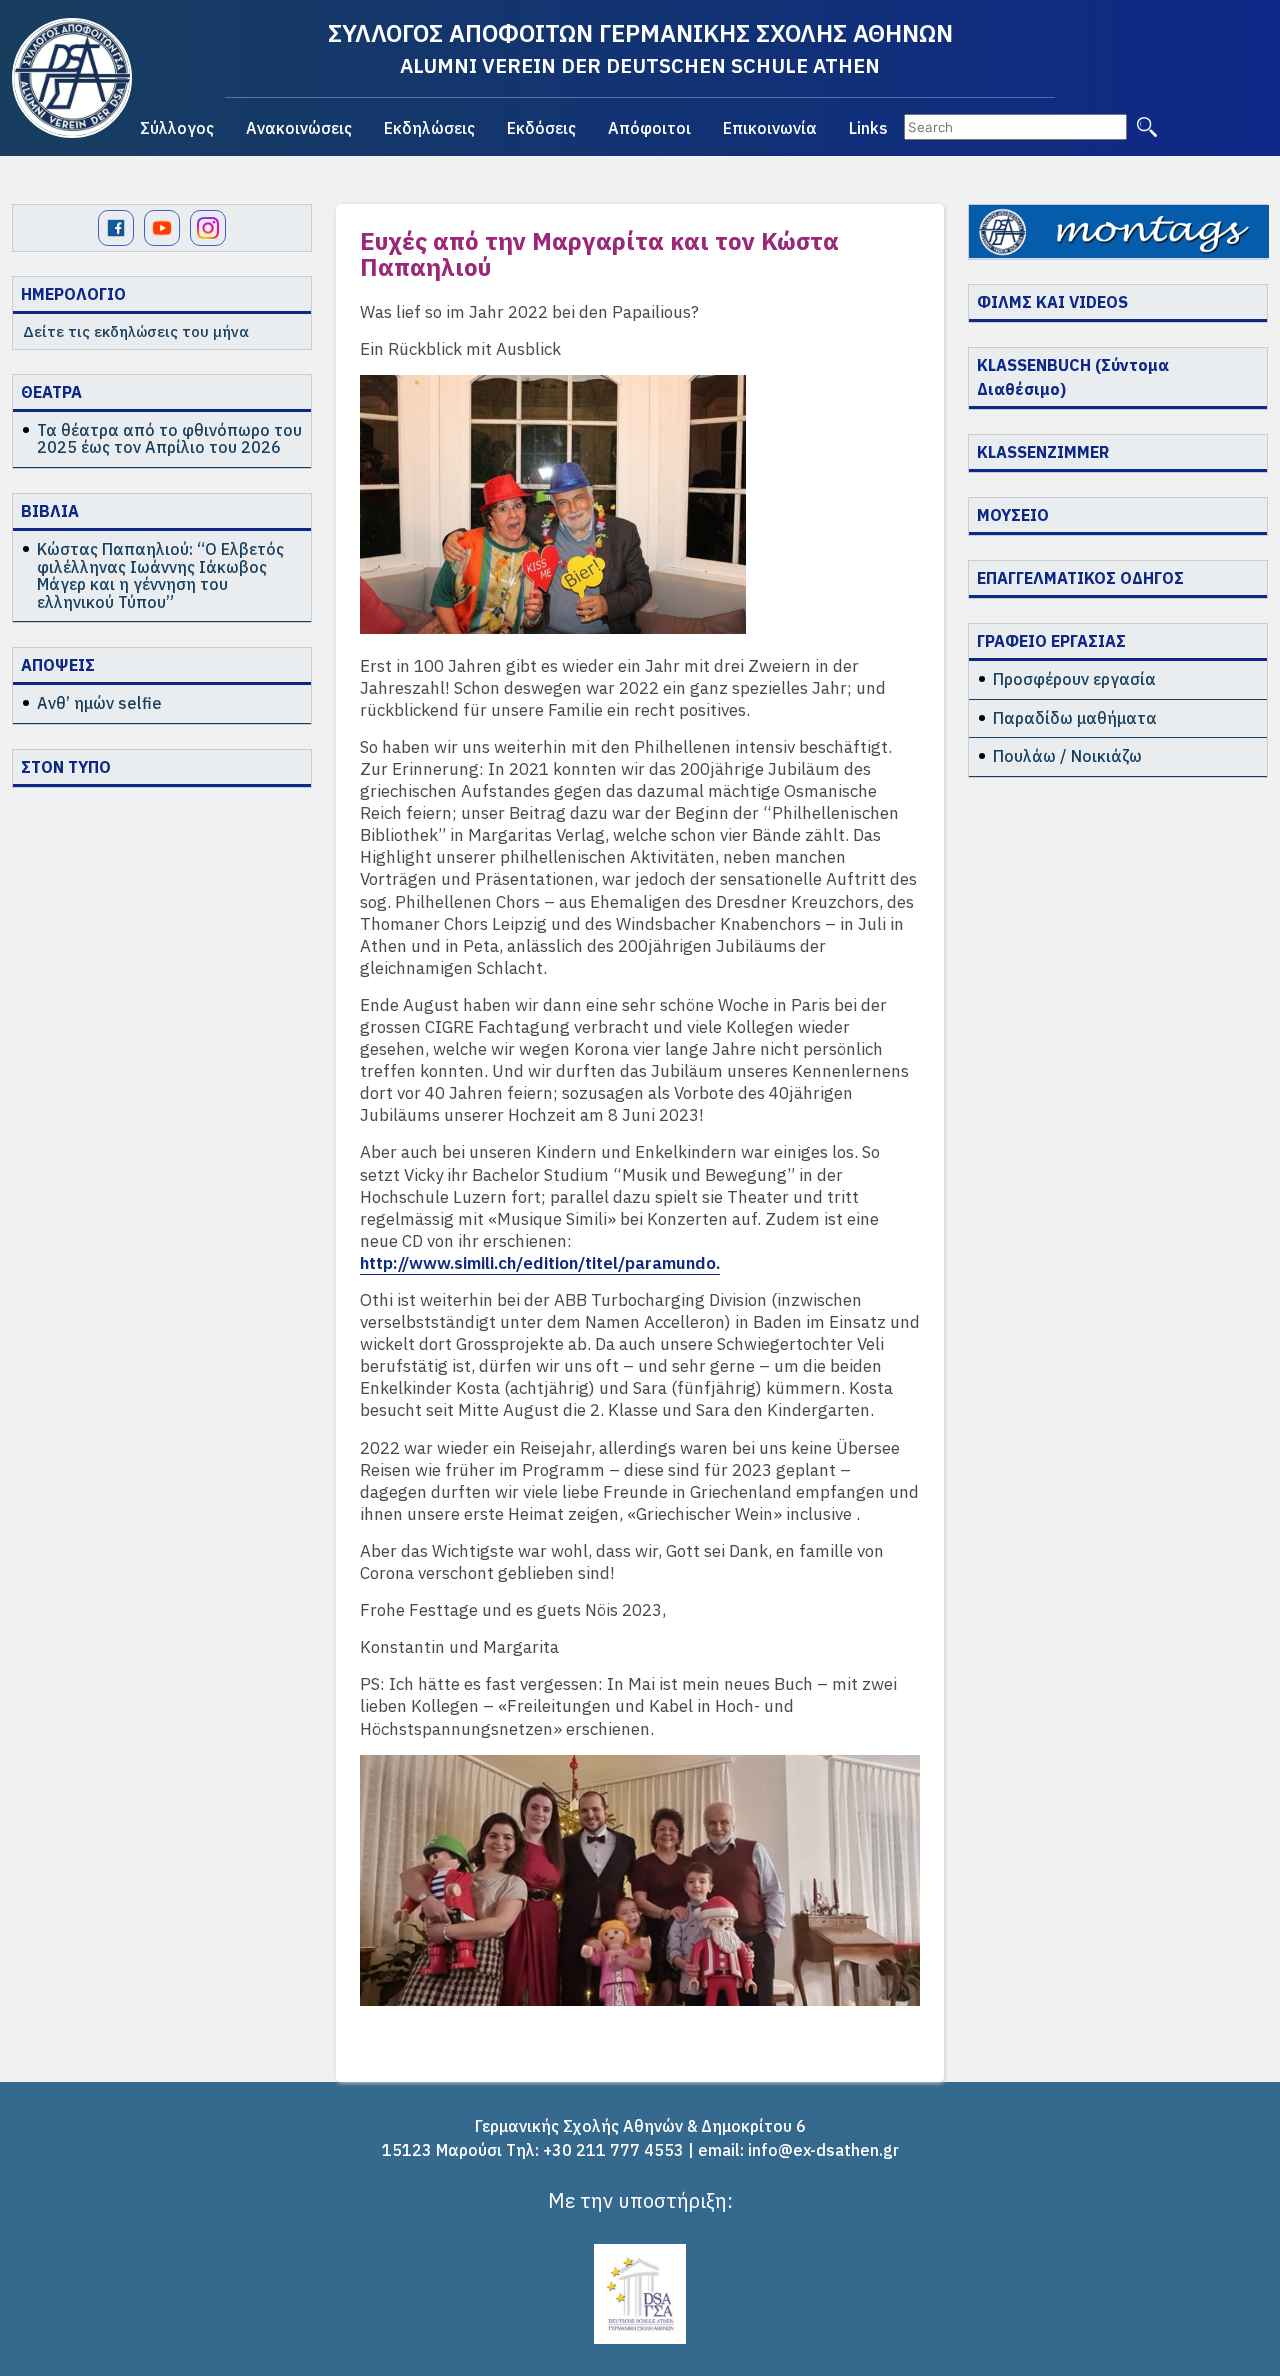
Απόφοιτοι (649, 128)
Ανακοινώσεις (299, 128)
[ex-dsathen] (72, 78)
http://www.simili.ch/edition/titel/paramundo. (540, 1263)
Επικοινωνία (770, 128)
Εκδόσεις (541, 128)
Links (868, 128)
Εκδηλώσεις (429, 128)
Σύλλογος (177, 128)
